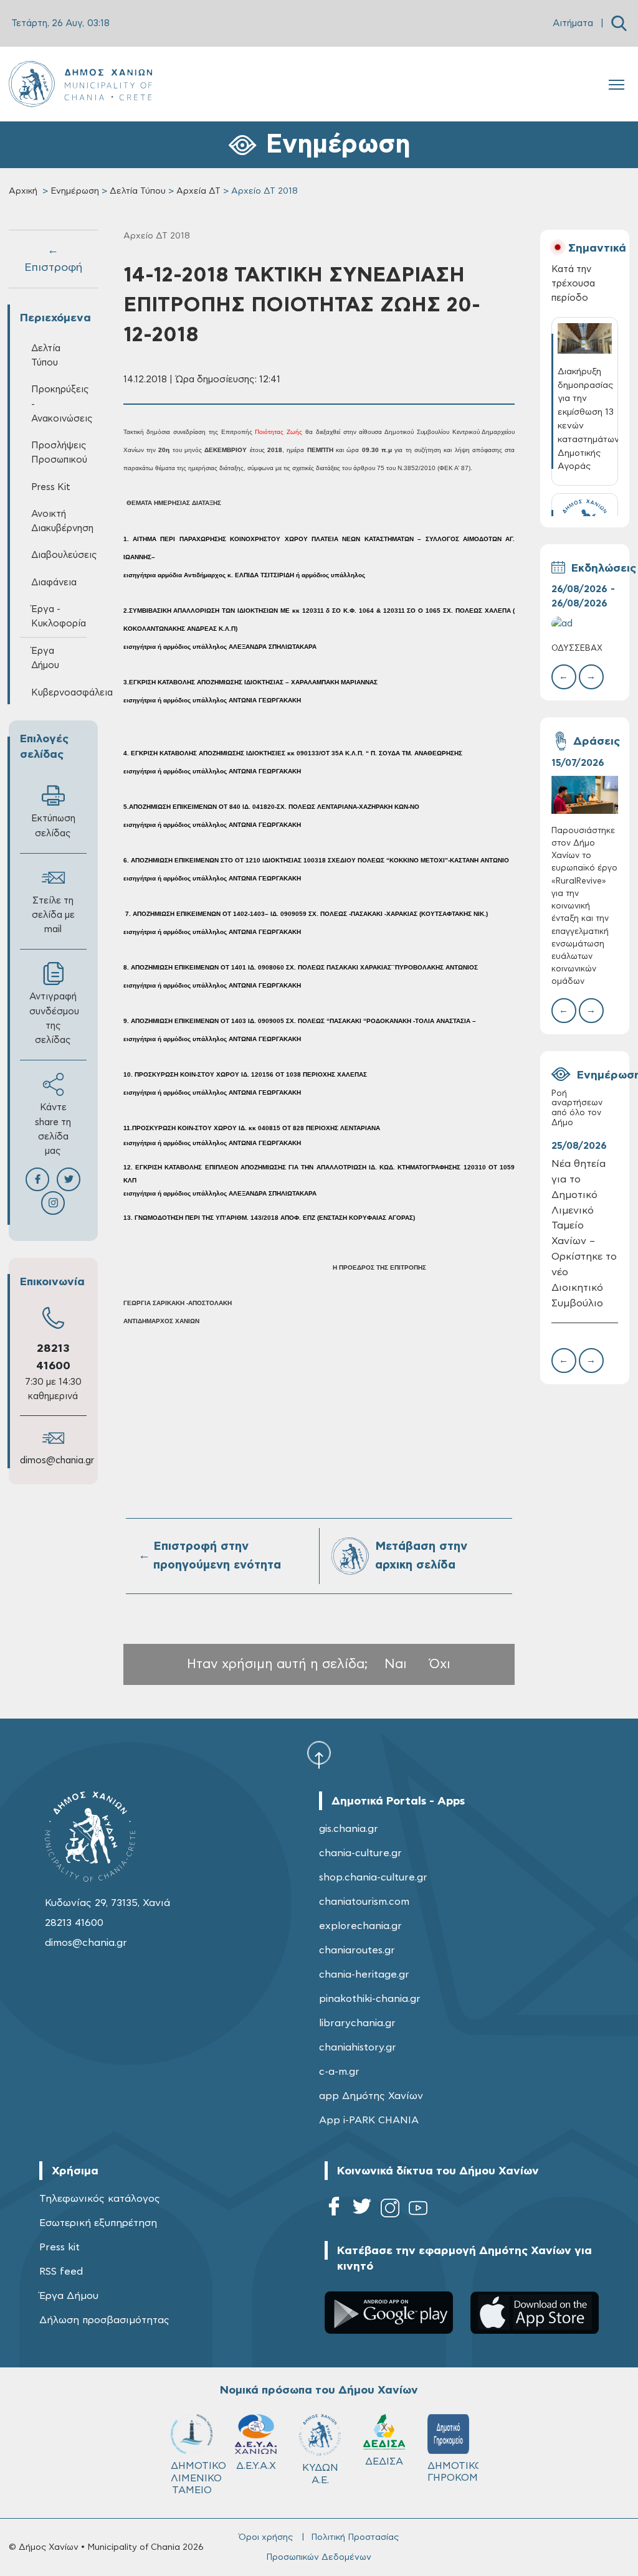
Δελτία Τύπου (138, 191)
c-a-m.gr (339, 2072)
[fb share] (37, 1179)
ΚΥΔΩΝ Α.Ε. (320, 2474)
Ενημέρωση (75, 191)
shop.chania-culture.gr (373, 1877)
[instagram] (390, 2210)
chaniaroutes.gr (357, 1950)
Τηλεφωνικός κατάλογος (100, 2199)
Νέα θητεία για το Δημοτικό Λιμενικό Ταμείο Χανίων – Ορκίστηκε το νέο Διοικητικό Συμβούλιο (584, 1234)
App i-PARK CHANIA (369, 2120)
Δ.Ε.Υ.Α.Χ (256, 2466)
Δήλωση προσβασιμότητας (104, 2320)
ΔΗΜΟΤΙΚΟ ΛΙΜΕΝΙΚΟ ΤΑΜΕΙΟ (197, 2478)
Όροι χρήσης (266, 2537)
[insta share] (53, 1203)
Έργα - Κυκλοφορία (59, 616)
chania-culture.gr (360, 1853)
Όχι (440, 1664)
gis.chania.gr (349, 1829)
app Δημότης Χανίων (371, 2096)
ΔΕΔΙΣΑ (384, 2461)
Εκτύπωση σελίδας (53, 826)
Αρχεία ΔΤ (198, 191)
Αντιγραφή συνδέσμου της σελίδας (54, 1018)
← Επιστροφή (53, 259)
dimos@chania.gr (57, 1460)
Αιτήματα (573, 23)
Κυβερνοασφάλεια (59, 693)
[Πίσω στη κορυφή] (319, 1754)
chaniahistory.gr (358, 2047)
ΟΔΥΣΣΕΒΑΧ (577, 649)
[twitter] (362, 2210)
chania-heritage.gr (364, 1974)
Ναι (396, 1664)
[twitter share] (69, 1179)
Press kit (60, 2247)
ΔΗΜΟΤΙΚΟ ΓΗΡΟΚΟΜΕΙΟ (454, 2472)
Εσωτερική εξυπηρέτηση (98, 2223)
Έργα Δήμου (69, 2296)
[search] (619, 23)
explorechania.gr (360, 1926)
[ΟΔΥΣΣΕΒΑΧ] (585, 624)
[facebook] (334, 2210)
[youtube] (418, 2210)
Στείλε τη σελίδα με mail (53, 915)
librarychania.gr (357, 2023)
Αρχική (23, 191)
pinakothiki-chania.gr (370, 1999)
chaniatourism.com (364, 1902)
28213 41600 (74, 1923)
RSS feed (61, 2272)
